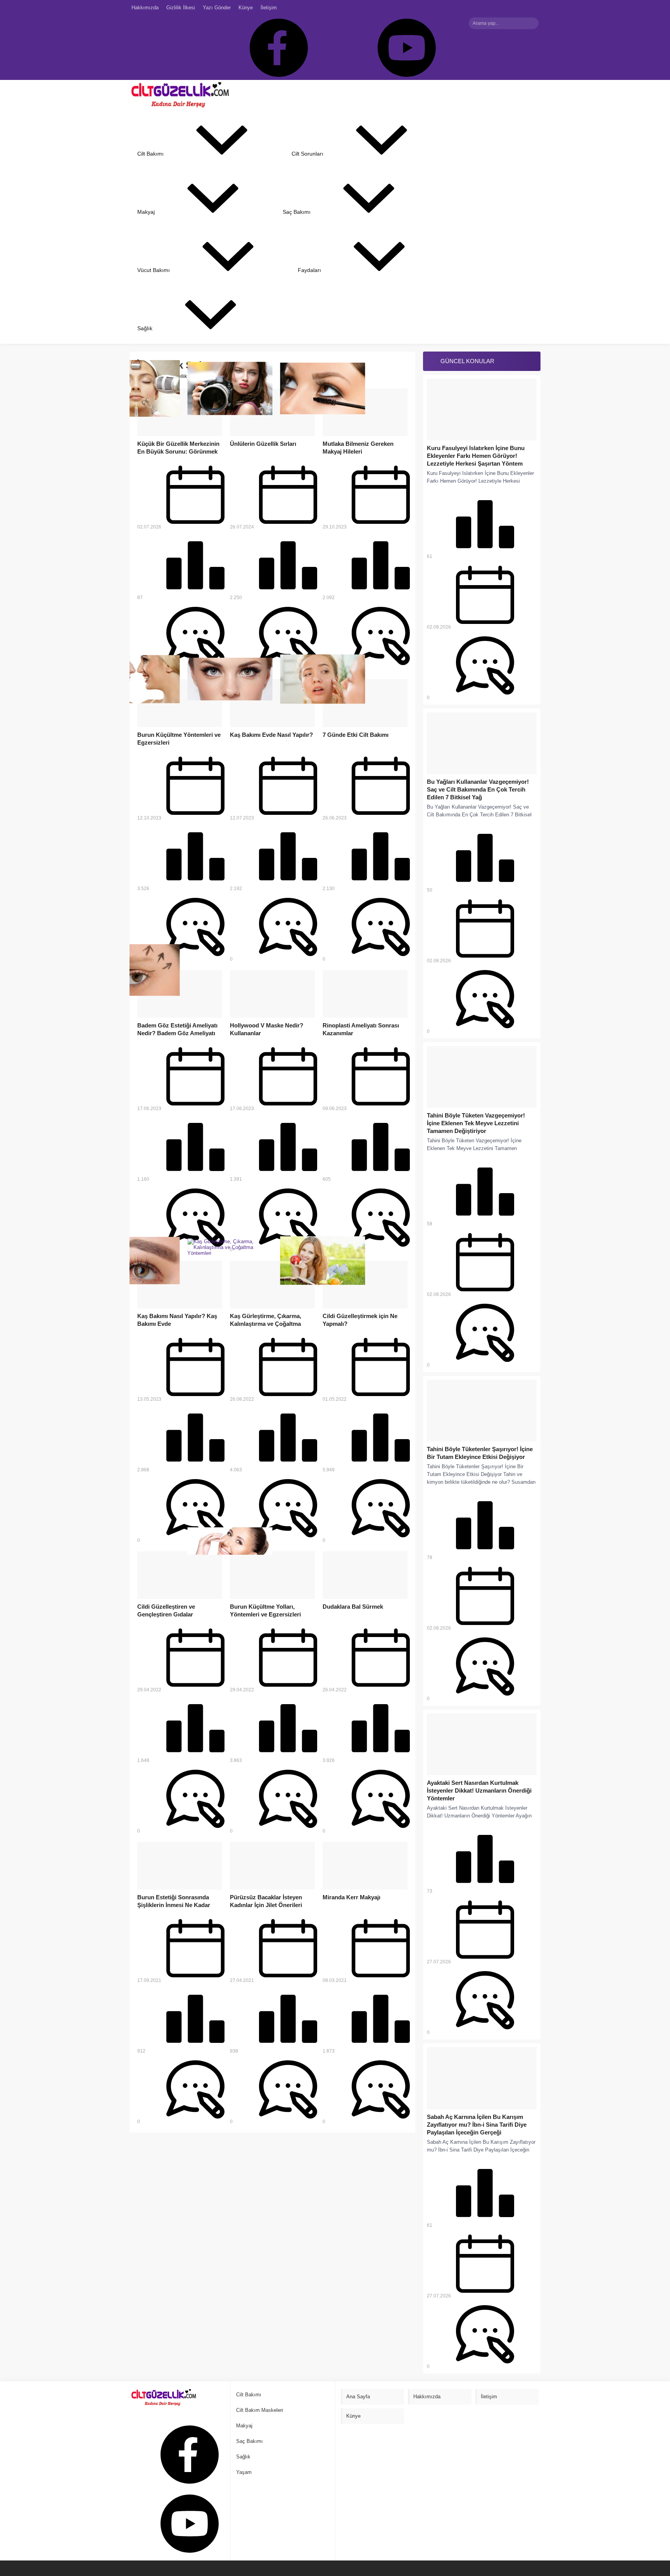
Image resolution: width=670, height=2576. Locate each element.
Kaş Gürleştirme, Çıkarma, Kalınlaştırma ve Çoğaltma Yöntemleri (266, 1324)
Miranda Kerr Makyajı (351, 1897)
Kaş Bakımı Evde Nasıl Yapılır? (271, 735)
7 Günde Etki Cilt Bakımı (356, 735)
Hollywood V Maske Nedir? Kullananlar (267, 1029)
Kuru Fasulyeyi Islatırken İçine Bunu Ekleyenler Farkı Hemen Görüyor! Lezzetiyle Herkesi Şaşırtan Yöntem (476, 456)
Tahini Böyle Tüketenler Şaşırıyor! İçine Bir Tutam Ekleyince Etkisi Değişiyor (480, 1453)
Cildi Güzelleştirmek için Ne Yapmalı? (360, 1320)
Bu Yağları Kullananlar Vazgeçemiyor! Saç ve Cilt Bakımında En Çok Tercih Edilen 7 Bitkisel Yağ (478, 789)
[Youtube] (402, 48)
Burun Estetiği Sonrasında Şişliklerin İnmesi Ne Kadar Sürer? (174, 1905)
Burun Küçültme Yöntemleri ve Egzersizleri (179, 739)
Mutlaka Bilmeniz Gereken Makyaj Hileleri (358, 448)
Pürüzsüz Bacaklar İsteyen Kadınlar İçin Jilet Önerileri (266, 1901)
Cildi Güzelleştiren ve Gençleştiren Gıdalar (166, 1610)
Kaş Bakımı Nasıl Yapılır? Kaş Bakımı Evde (177, 1320)
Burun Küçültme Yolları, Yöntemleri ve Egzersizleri (265, 1610)
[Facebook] (274, 48)
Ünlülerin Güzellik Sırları (263, 444)
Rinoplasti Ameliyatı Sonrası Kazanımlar (361, 1029)
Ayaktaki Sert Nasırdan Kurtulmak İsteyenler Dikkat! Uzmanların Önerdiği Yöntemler (479, 1790)
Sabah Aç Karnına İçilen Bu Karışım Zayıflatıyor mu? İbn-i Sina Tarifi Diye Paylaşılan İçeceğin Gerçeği (477, 2125)
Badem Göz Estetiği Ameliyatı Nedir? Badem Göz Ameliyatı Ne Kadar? (177, 1033)
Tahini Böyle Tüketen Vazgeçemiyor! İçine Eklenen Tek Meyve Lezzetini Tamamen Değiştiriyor (476, 1123)
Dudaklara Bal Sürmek (353, 1607)
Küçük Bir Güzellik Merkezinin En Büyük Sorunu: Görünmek (178, 448)
